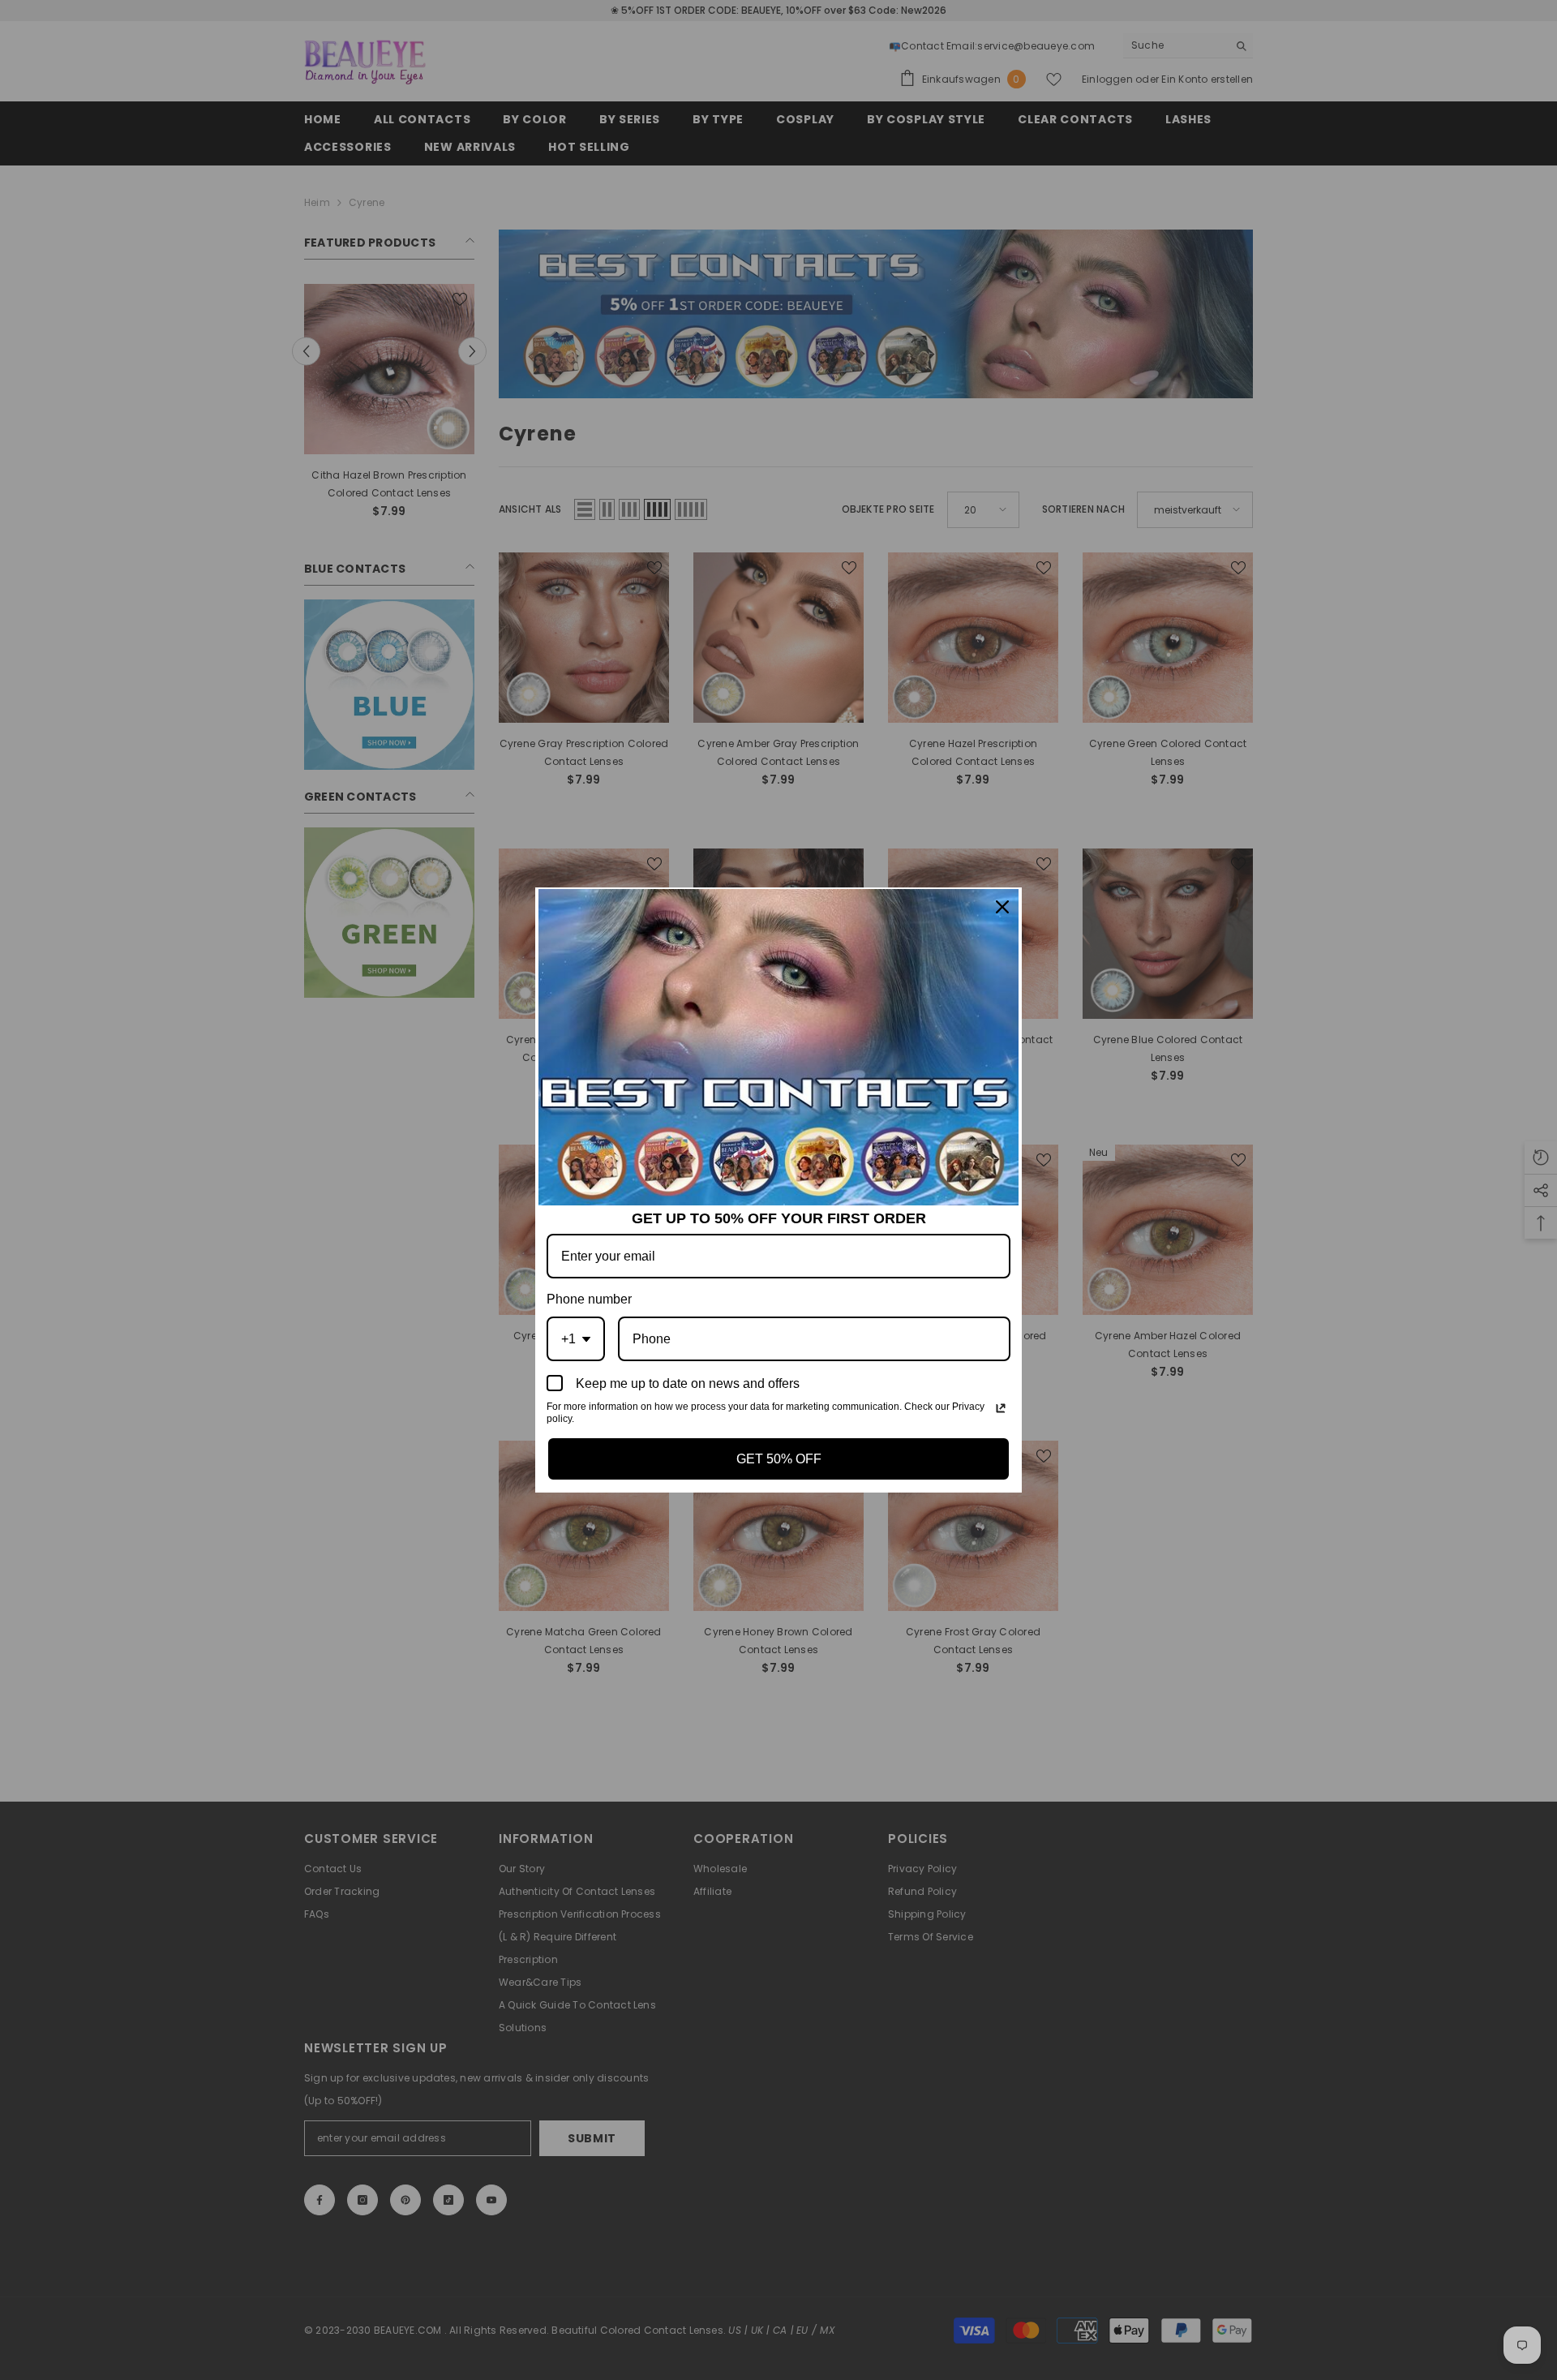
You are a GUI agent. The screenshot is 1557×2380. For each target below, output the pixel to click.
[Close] (1002, 907)
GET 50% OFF (779, 1459)
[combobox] (576, 1339)
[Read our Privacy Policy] (1001, 1408)
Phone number (589, 1299)
